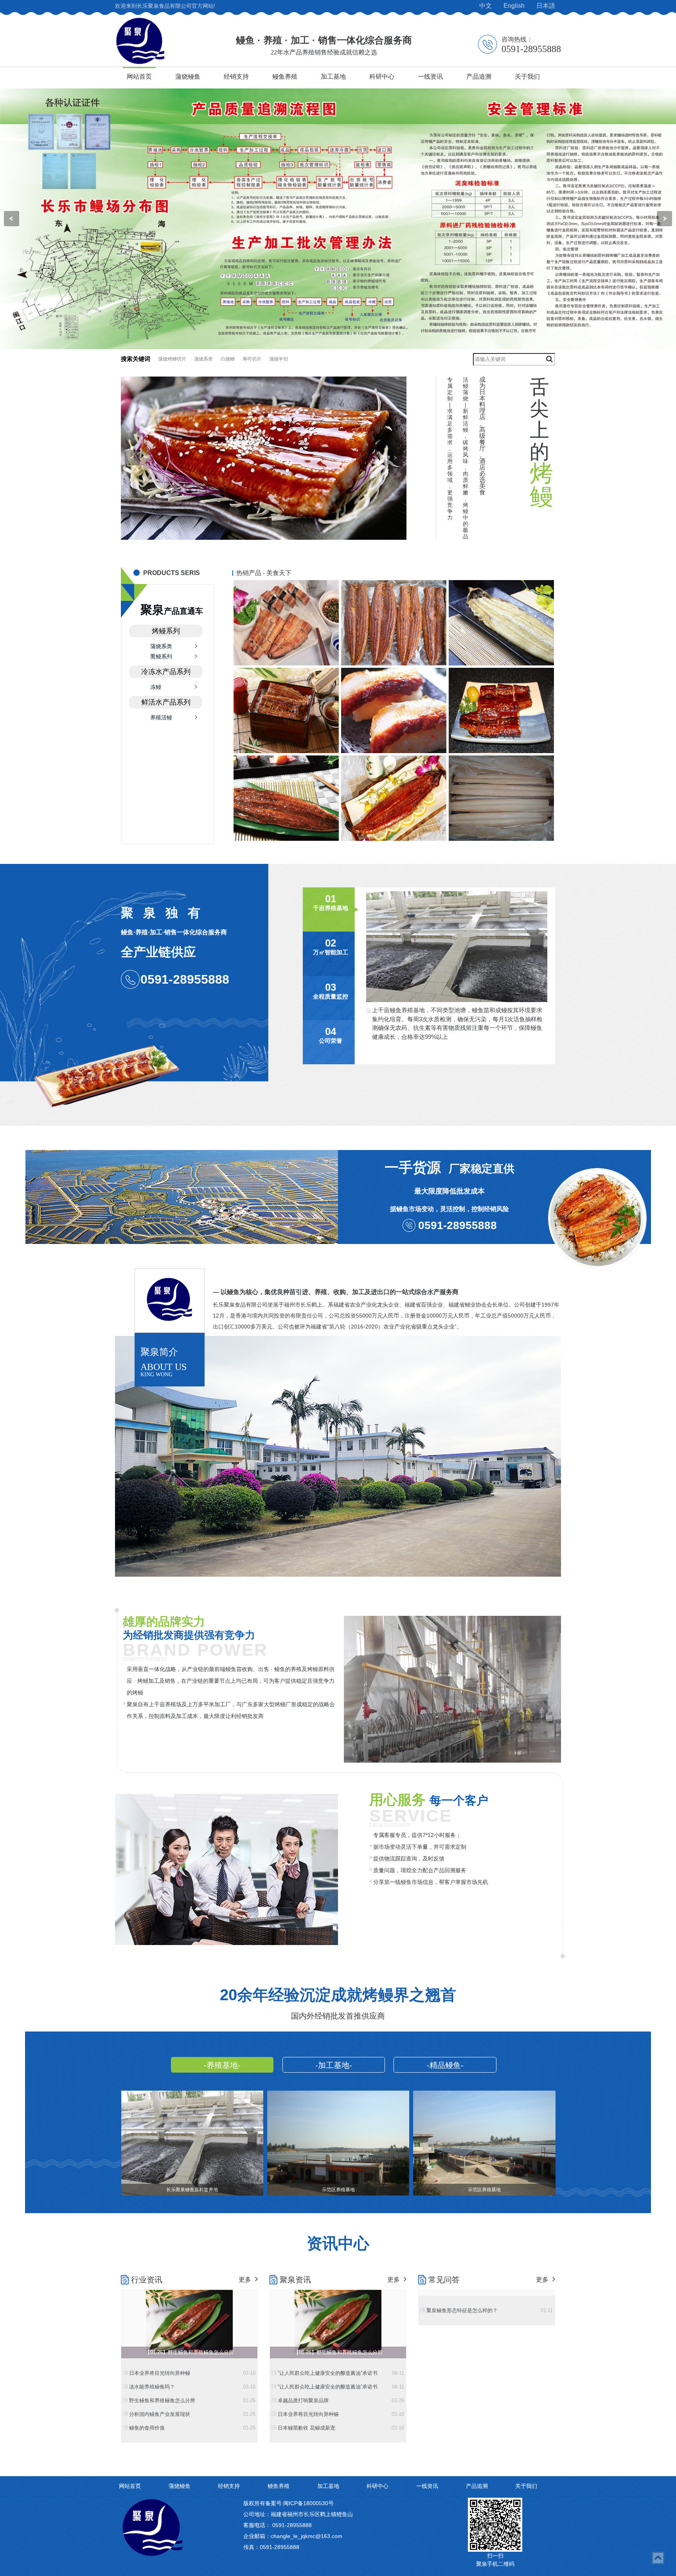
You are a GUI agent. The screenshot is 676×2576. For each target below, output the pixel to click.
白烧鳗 (228, 359)
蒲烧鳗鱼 (188, 77)
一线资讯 (430, 77)
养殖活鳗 (161, 717)
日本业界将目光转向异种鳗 (183, 2373)
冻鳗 (156, 687)
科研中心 (382, 77)
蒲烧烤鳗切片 (172, 359)
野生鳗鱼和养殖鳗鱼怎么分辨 (183, 2400)
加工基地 (333, 77)
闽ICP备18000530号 (308, 2503)
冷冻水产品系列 (166, 672)
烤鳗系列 (166, 631)
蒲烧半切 (279, 359)
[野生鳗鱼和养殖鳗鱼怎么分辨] (189, 2321)
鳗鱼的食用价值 (183, 2428)
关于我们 (527, 77)
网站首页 (139, 77)
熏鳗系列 (161, 656)
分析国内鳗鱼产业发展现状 (183, 2414)
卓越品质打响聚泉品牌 (332, 2400)
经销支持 (236, 77)
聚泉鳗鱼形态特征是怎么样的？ (481, 2310)
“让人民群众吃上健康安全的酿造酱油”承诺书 (332, 2373)
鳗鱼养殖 (285, 77)
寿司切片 (252, 359)
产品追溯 (479, 77)
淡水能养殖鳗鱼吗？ (183, 2387)
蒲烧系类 (203, 359)
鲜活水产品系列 (166, 702)
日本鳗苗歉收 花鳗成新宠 (332, 2428)
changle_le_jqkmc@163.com (307, 2536)
